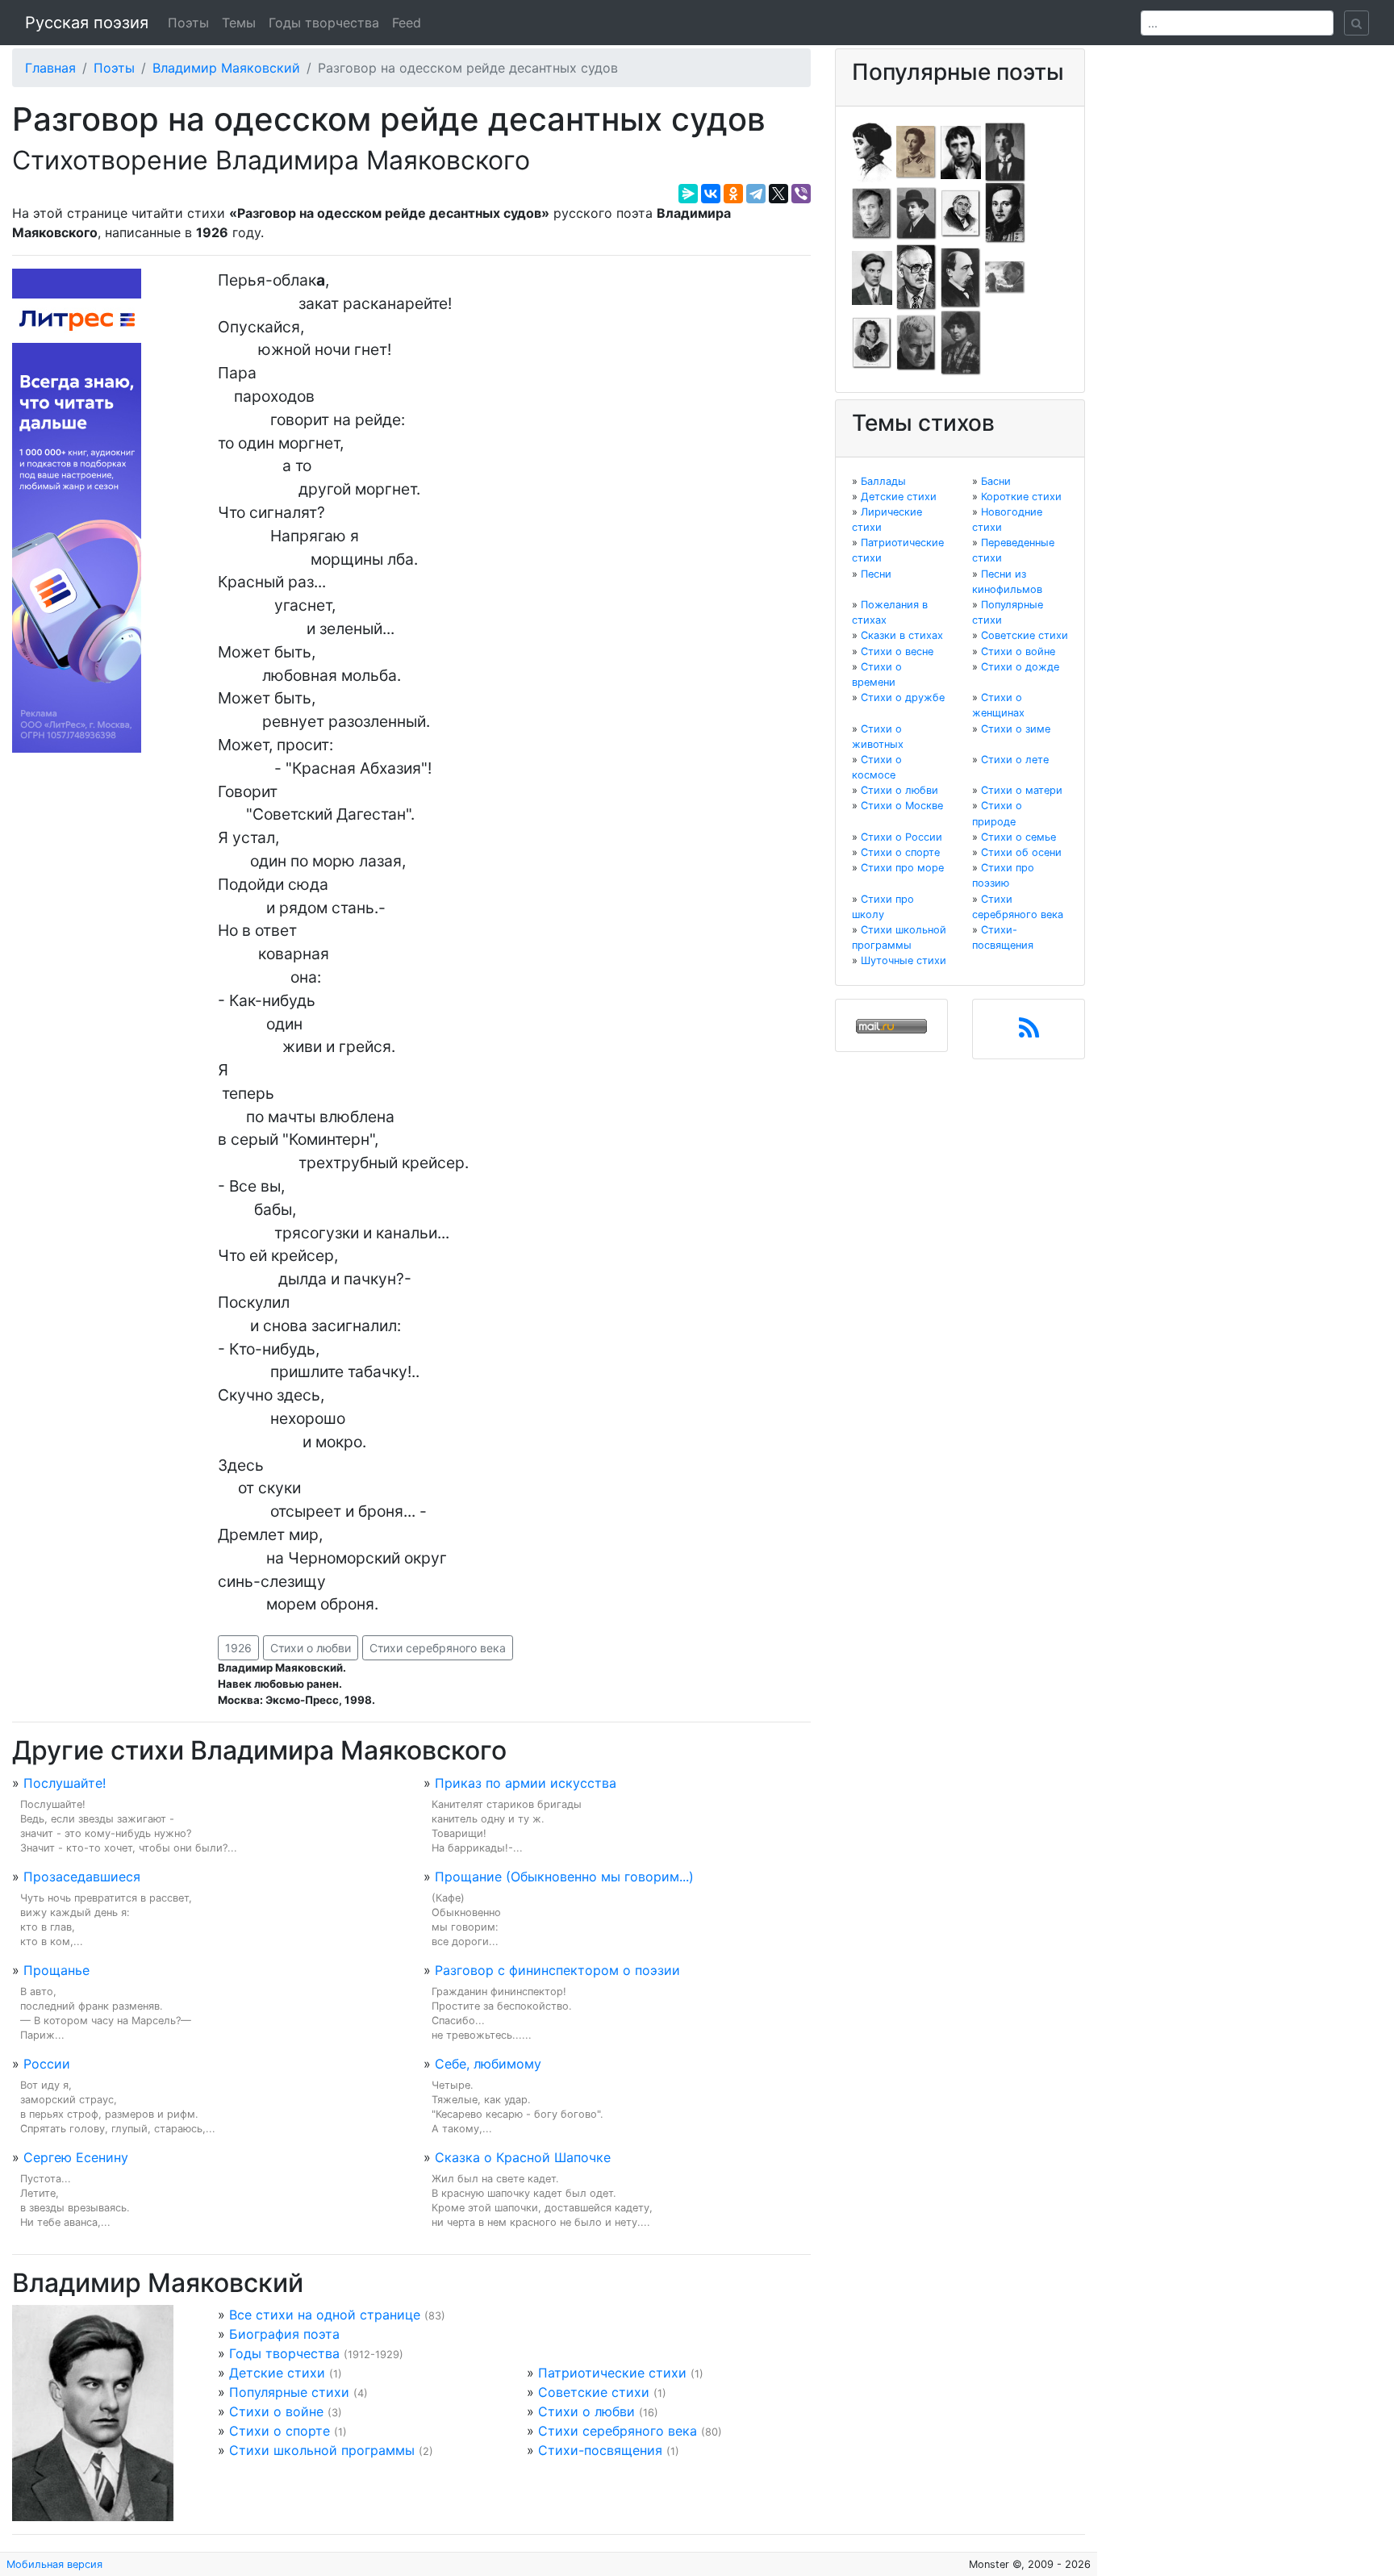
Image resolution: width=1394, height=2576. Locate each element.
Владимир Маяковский (226, 68)
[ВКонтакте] (711, 194)
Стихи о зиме (1016, 729)
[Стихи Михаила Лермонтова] (1005, 212)
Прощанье (56, 1970)
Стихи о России (902, 837)
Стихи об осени (1021, 852)
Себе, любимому (488, 2064)
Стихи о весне (897, 651)
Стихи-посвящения (600, 2450)
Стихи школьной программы (322, 2450)
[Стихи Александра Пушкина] (872, 342)
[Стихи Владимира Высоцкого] (961, 151)
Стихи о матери (1022, 790)
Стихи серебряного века (438, 1648)
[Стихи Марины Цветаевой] (961, 342)
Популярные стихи (289, 2392)
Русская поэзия (87, 23)
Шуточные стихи (904, 960)
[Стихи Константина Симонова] (916, 342)
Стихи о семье (1018, 837)
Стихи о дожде (1020, 667)
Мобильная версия (54, 2564)
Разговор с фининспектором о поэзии (557, 1970)
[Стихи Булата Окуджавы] (1005, 277)
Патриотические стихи (612, 2373)
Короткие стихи (1021, 497)
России (47, 2064)
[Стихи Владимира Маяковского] (872, 277)
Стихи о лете (1015, 760)
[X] (778, 194)
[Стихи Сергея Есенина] (916, 212)
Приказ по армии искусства (526, 1783)
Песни (876, 574)
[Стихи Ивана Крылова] (961, 212)
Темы (239, 23)
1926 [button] (238, 1648)
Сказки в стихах (902, 635)
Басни (996, 481)
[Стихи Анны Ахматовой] (872, 151)
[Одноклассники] (733, 194)
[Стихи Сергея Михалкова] (916, 277)
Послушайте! (65, 1783)
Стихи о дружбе (903, 697)
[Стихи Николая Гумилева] (1005, 151)
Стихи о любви (311, 1648)
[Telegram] (756, 194)
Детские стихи (277, 2373)
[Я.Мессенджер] (688, 194)
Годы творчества (324, 23)
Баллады (883, 481)
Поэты (188, 23)
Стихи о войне (276, 2411)
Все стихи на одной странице (325, 2315)
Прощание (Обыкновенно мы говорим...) (564, 1877)
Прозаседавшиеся (82, 1877)
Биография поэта (284, 2334)
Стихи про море (902, 868)
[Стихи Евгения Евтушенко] (872, 212)
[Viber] (801, 194)
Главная (50, 68)
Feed (407, 23)
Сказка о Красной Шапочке (523, 2157)
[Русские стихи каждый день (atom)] (1029, 1033)
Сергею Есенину (76, 2157)
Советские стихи (594, 2392)
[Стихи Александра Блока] (916, 151)
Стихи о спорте (280, 2431)
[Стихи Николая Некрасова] (961, 277)
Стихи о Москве (902, 806)
